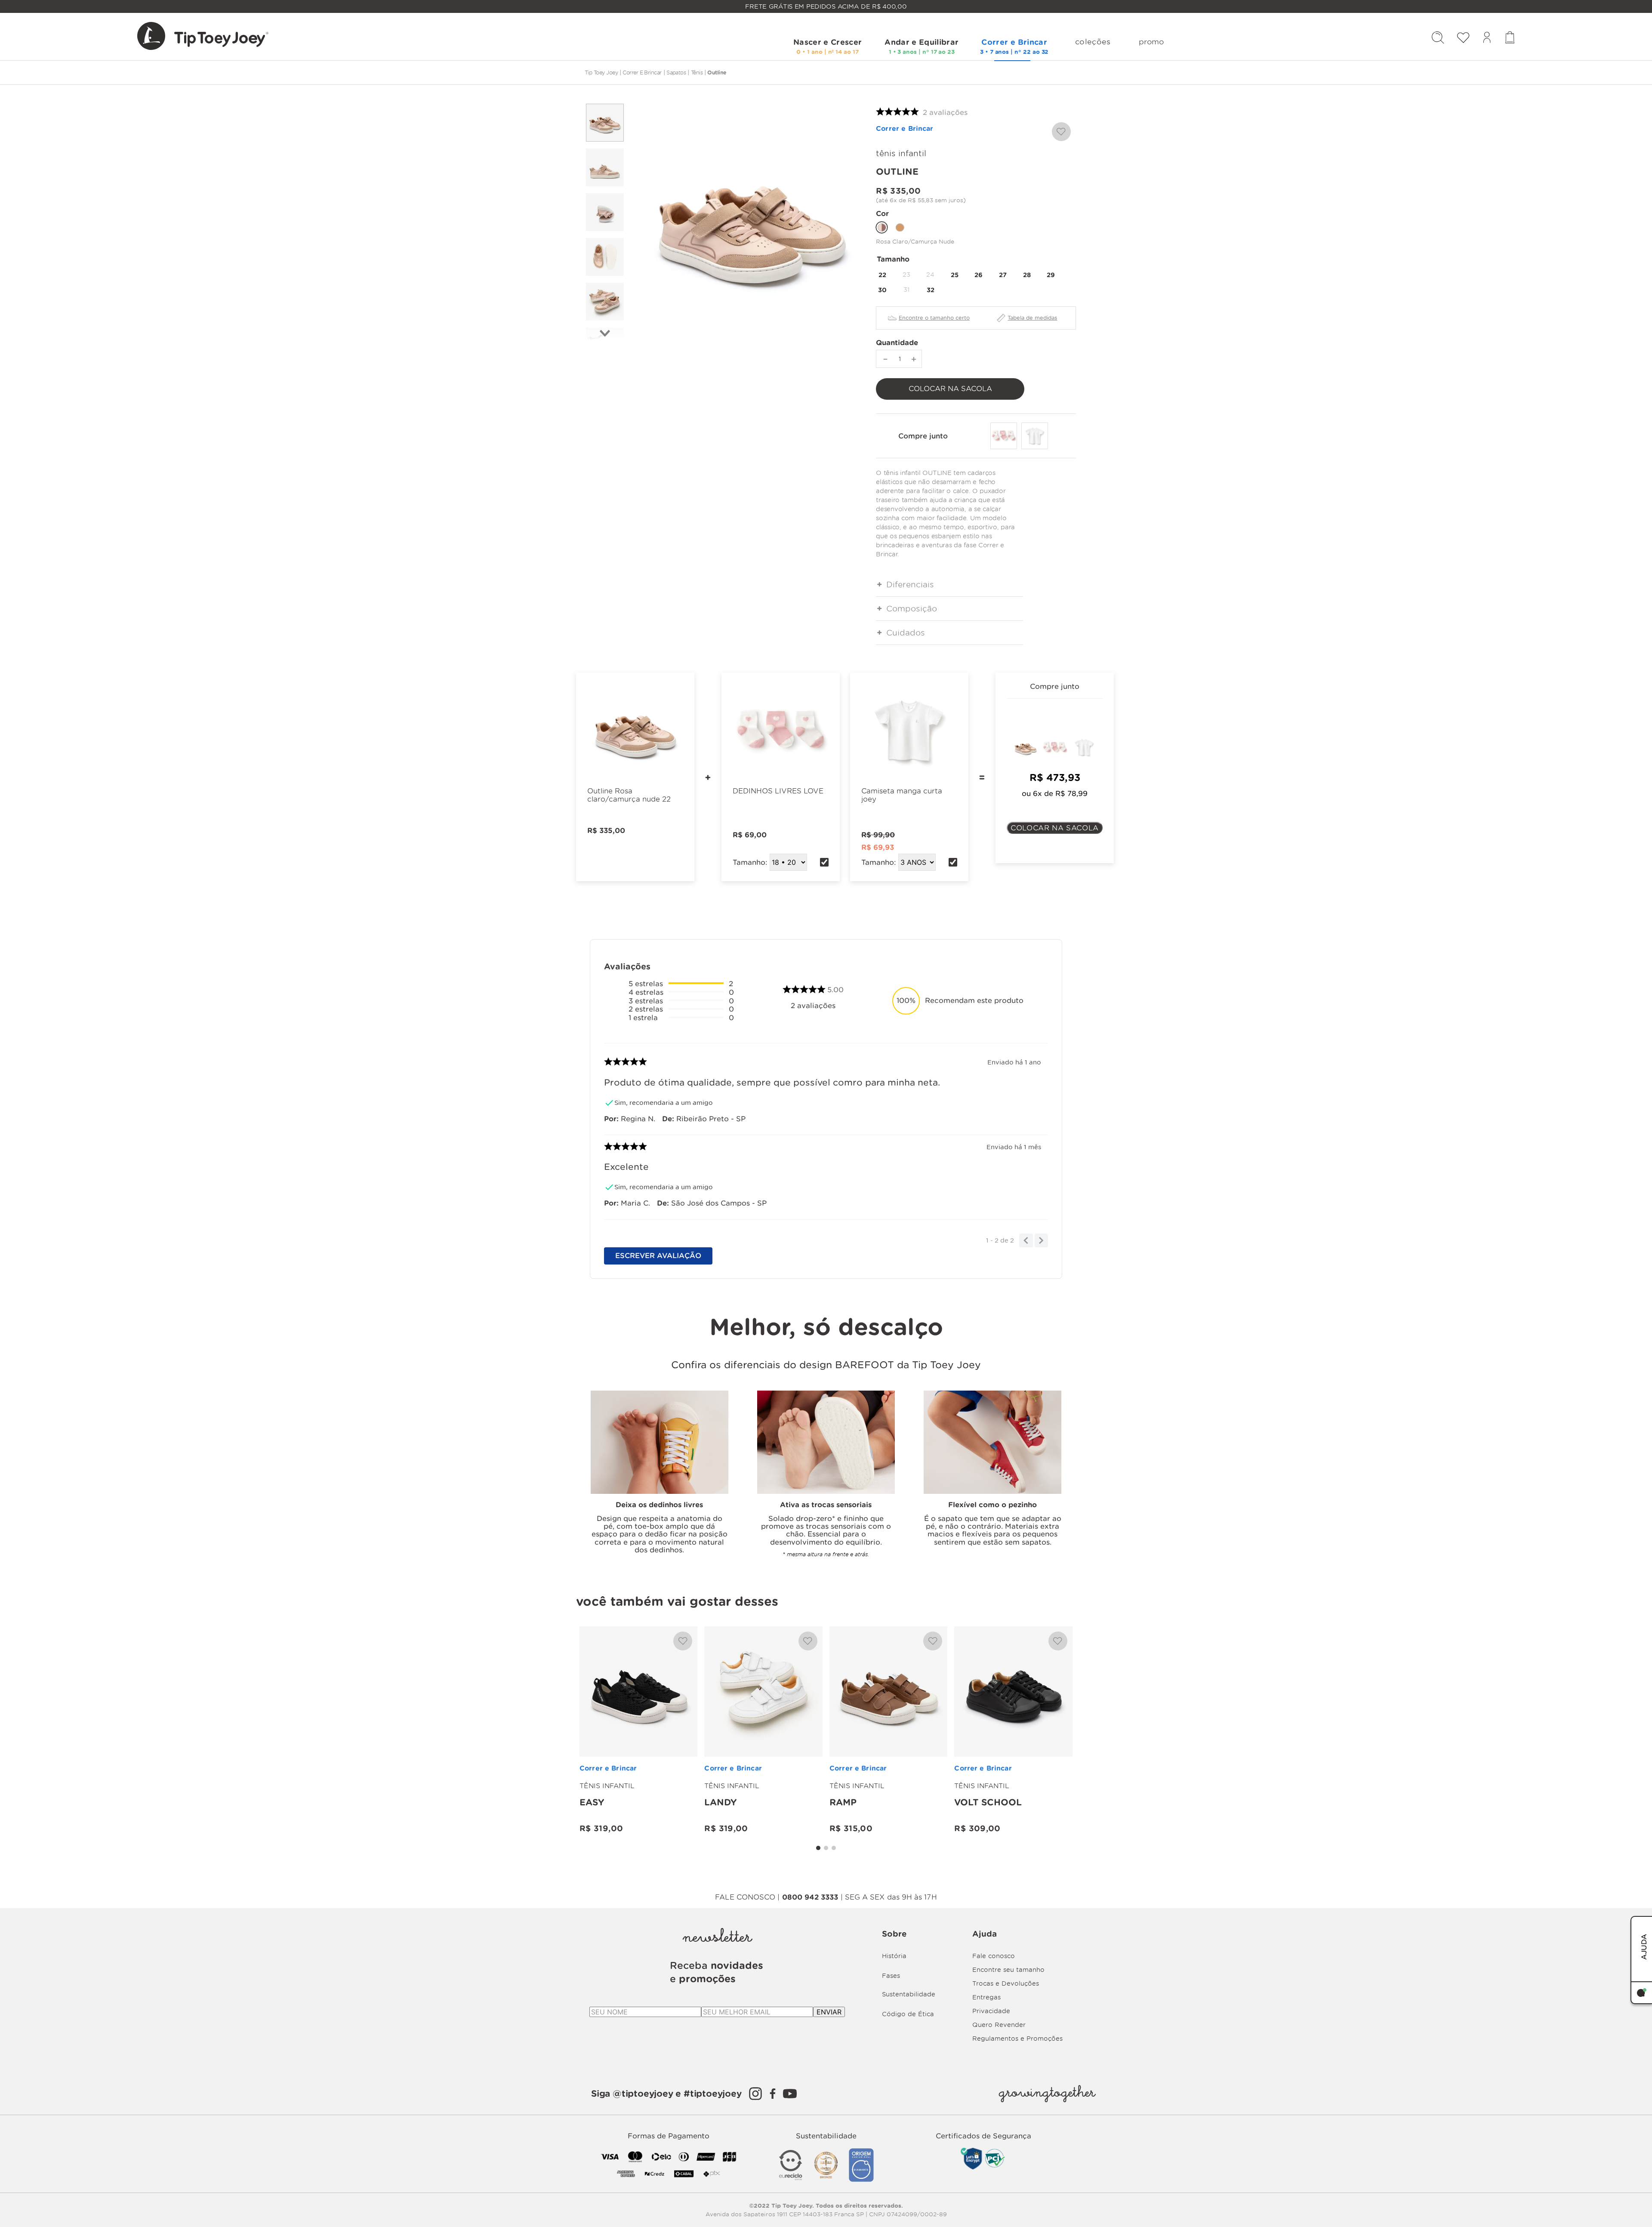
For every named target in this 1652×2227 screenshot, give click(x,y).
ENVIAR (829, 2012)
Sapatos (676, 72)
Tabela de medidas (1032, 318)
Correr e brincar (642, 72)
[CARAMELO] (900, 227)
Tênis (697, 72)
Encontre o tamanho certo (934, 318)
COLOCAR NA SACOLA (1055, 828)
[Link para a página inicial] (601, 72)
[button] (882, 275)
